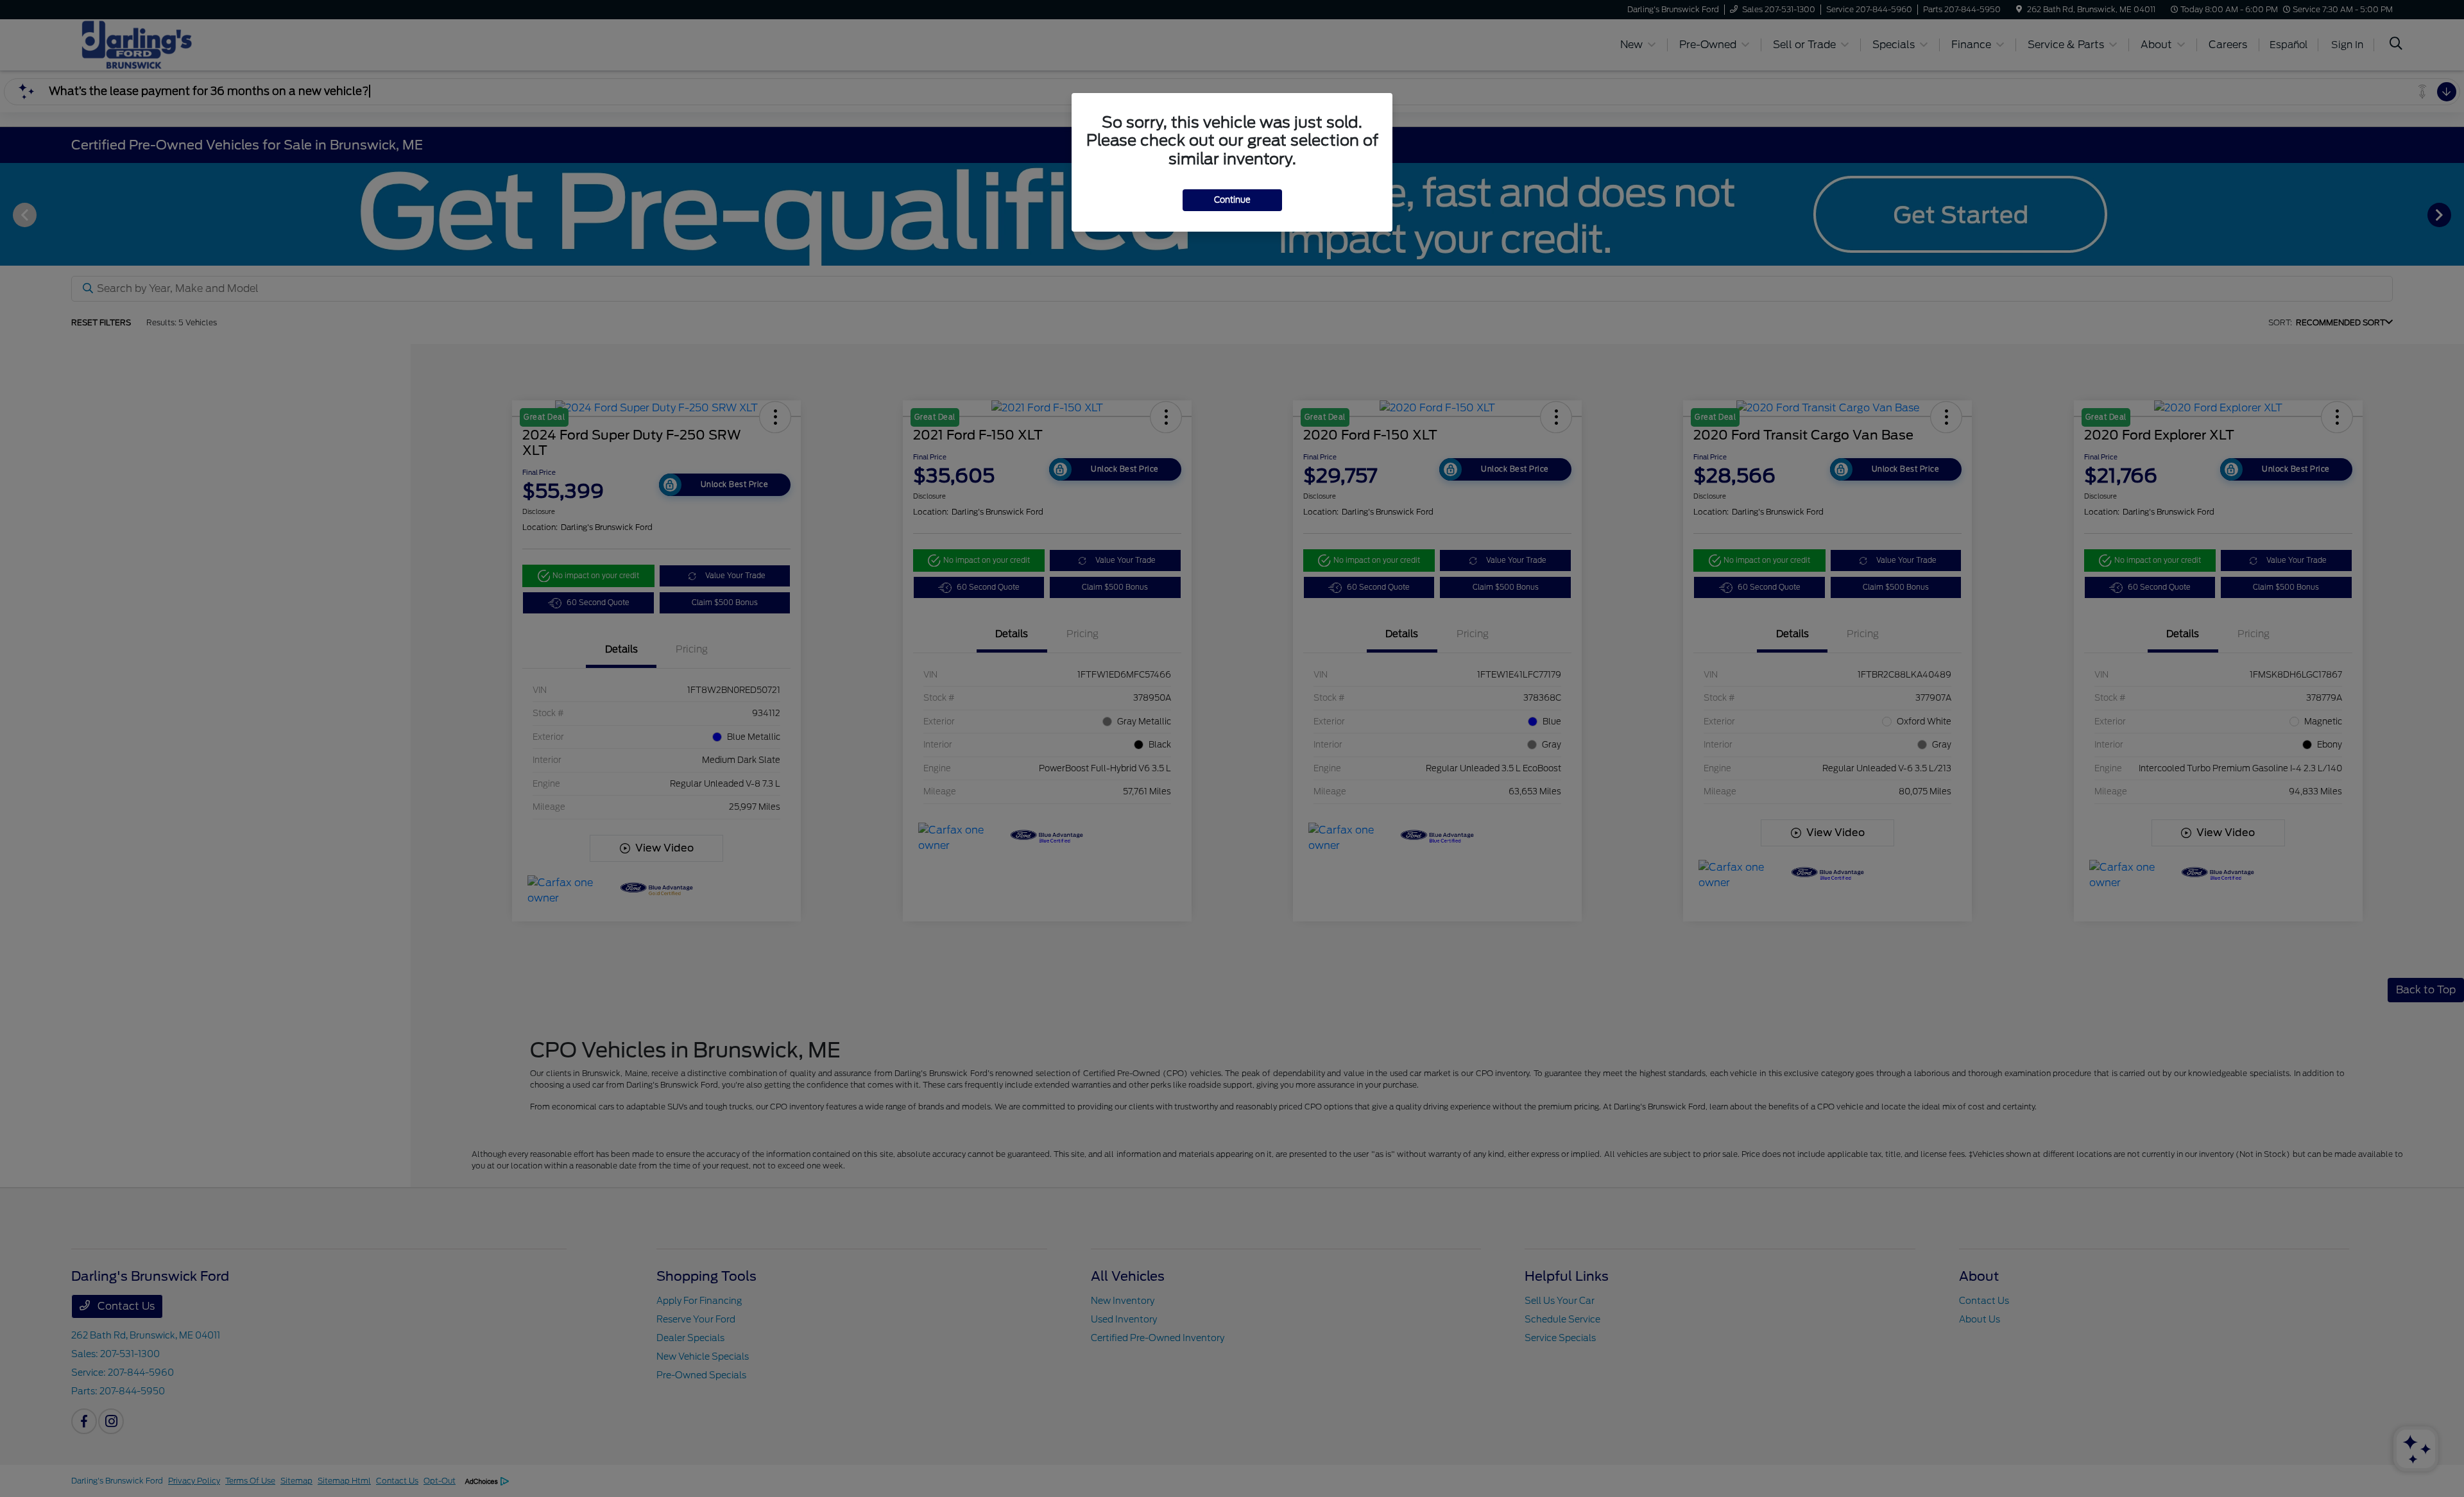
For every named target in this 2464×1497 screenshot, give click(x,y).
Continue (1232, 200)
